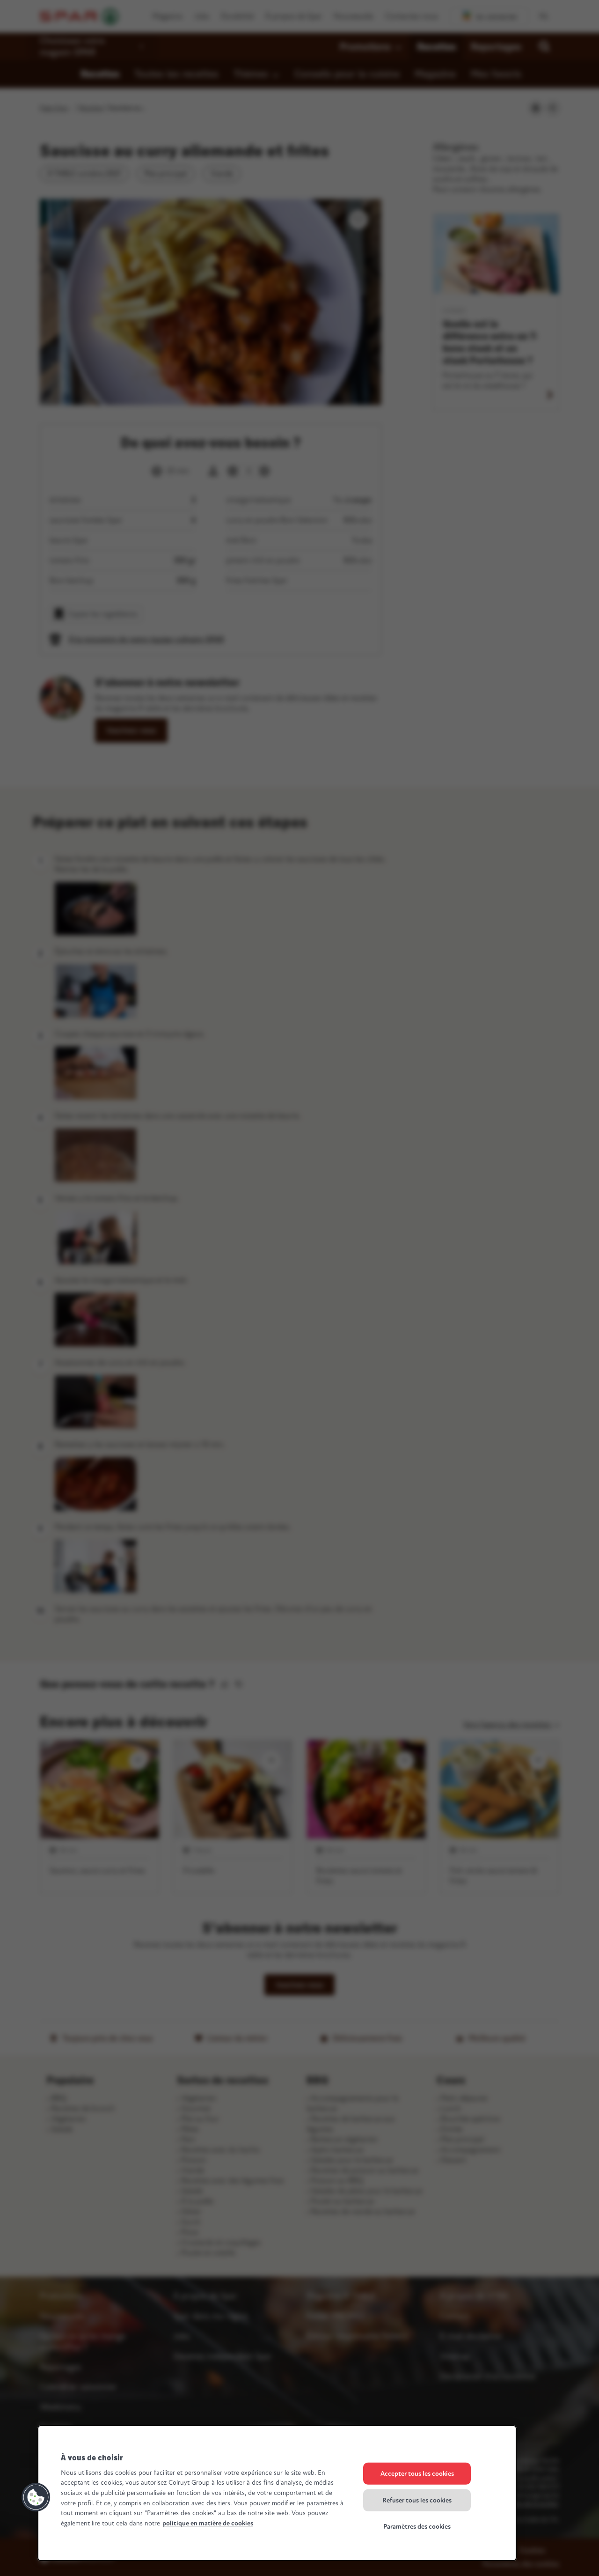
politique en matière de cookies (208, 2523)
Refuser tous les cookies (417, 2500)
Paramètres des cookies (417, 2527)
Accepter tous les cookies (417, 2474)
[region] (277, 2493)
